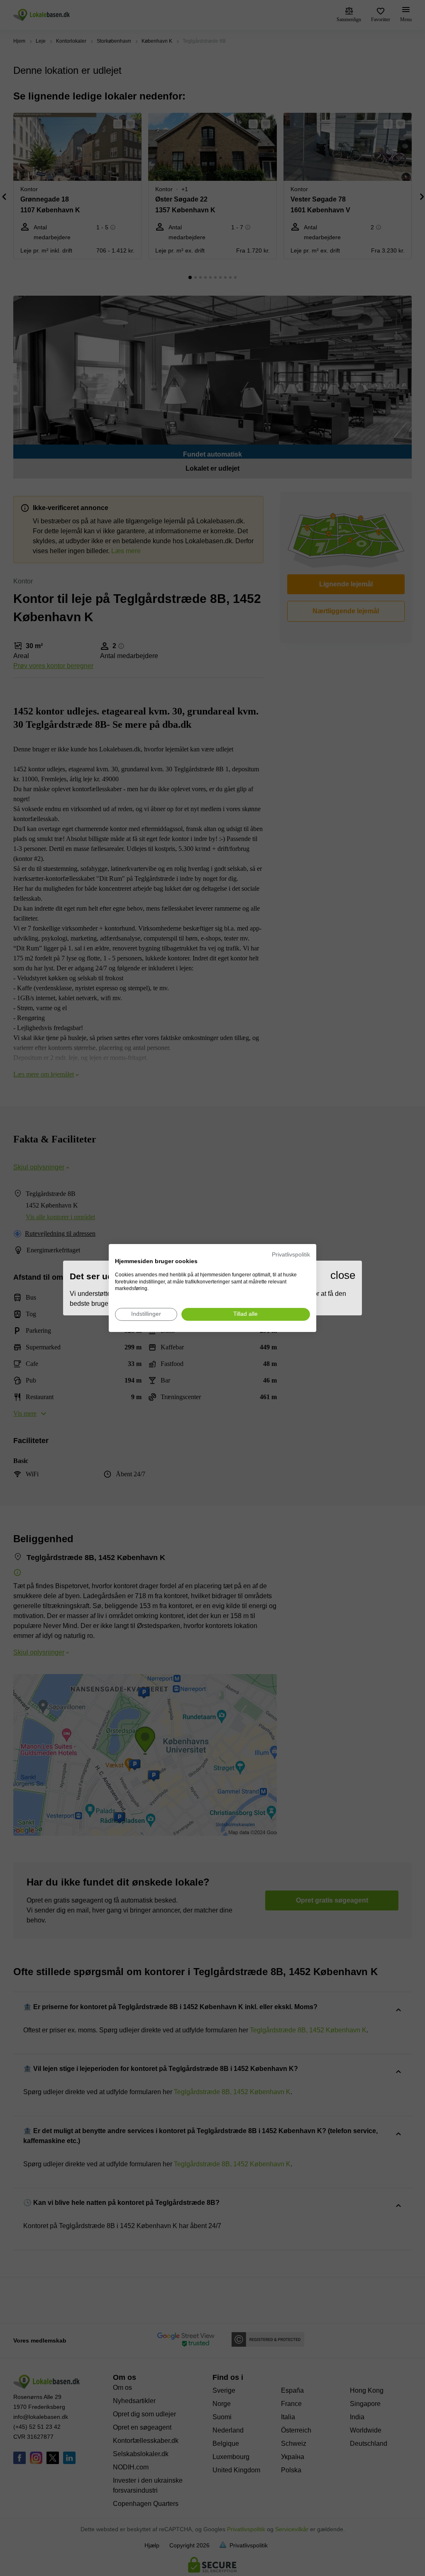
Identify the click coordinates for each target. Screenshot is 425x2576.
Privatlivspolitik (291, 1255)
